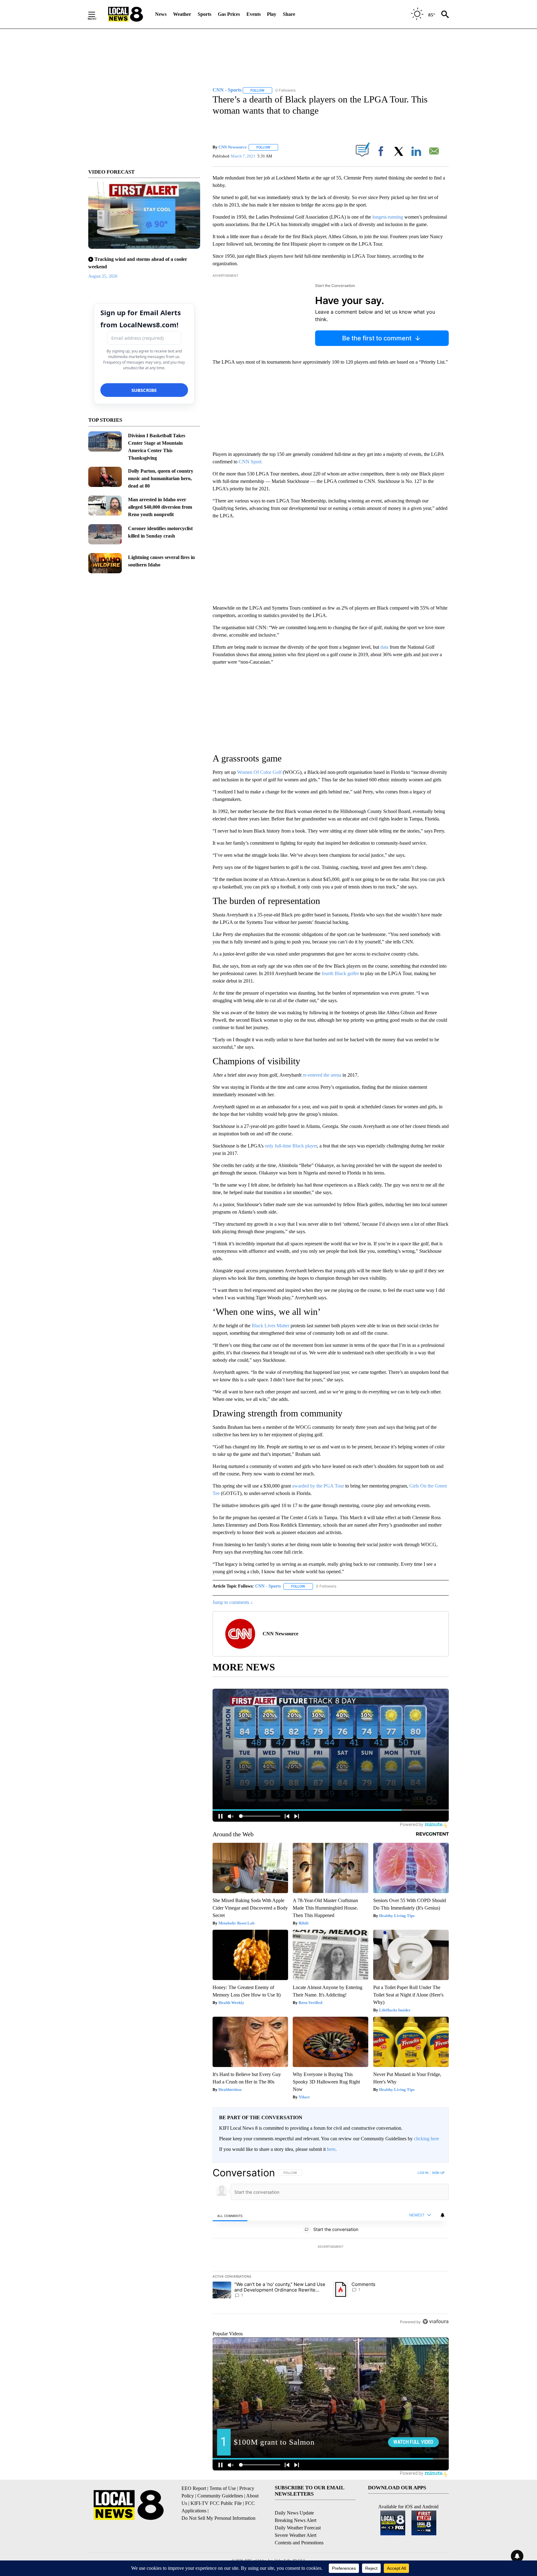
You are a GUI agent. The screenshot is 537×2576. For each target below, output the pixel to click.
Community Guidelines (220, 2496)
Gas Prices (229, 14)
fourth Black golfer (340, 973)
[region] (331, 2247)
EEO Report (194, 2488)
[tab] (230, 2215)
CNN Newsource (233, 147)
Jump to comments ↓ (233, 1602)
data (384, 647)
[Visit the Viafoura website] (436, 2322)
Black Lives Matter (271, 1326)
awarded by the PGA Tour (318, 1486)
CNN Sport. (251, 462)
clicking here (427, 2139)
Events (254, 14)
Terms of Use (223, 2488)
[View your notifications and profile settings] (443, 2215)
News (161, 14)
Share (289, 14)
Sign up (438, 2173)
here (331, 2149)
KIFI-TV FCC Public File (216, 2503)
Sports (204, 14)
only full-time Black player (291, 1146)
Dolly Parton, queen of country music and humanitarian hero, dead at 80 (161, 478)
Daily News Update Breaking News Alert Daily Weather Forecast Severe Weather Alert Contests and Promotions (299, 2528)
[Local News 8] (126, 14)
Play (272, 14)
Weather (182, 14)
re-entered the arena (322, 1075)
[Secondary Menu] (96, 14)
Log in (423, 2173)
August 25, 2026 (103, 276)
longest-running (388, 217)
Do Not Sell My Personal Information (218, 2518)
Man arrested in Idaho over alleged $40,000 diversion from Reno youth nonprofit (160, 507)
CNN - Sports (268, 1586)
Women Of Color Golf (259, 772)
